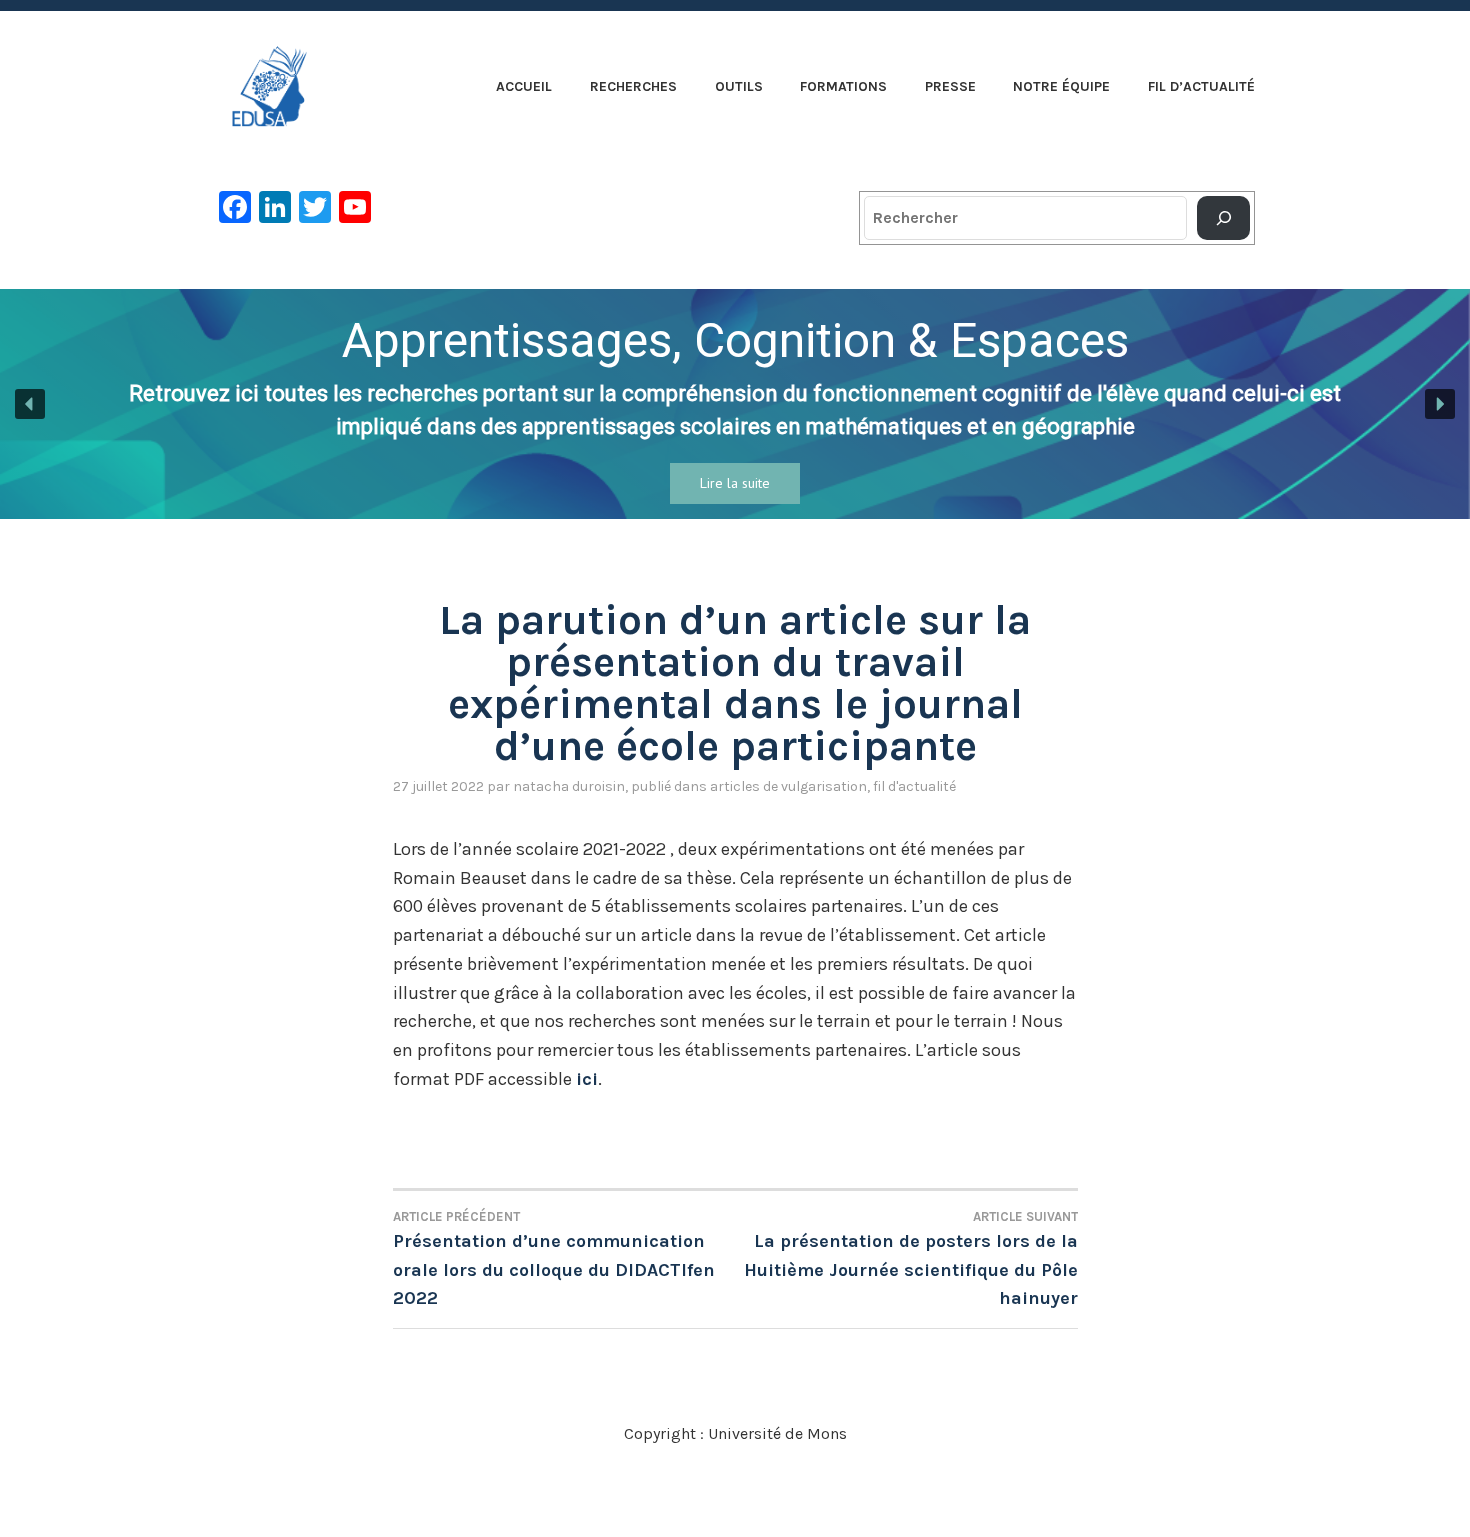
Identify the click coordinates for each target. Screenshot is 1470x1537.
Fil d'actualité (914, 786)
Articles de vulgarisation (788, 786)
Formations (843, 86)
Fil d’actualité (1201, 86)
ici (587, 1079)
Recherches (633, 86)
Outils (739, 86)
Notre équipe (1061, 86)
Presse (950, 86)
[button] (30, 404)
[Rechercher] (1223, 218)
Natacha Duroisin (569, 786)
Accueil (524, 86)
